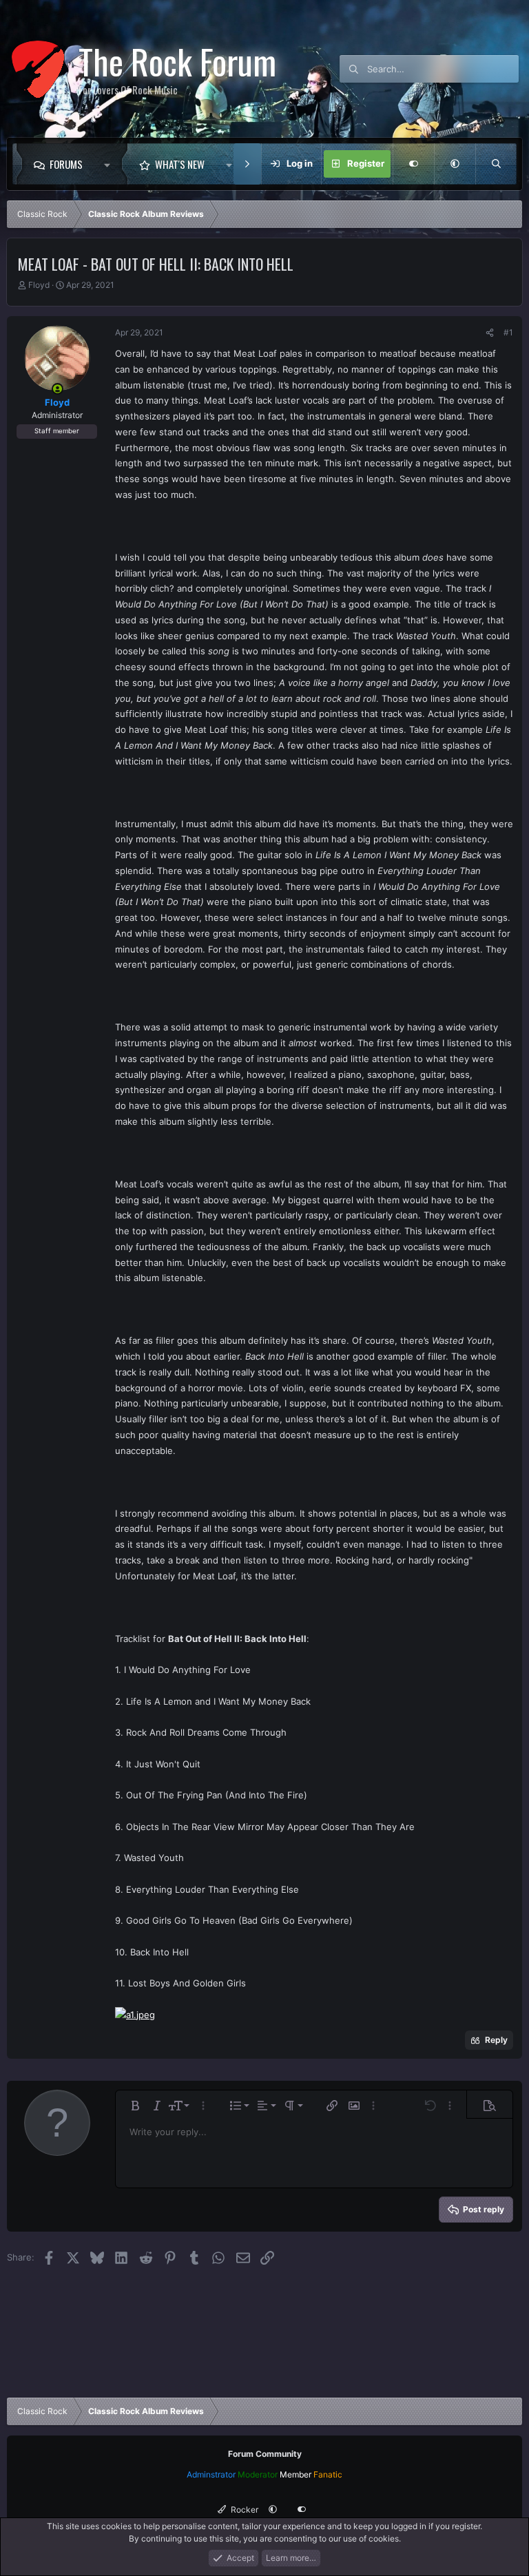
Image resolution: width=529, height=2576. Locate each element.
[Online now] (58, 389)
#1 (508, 332)
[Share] (490, 333)
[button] (111, 164)
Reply (496, 2040)
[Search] (496, 164)
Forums (66, 164)
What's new (180, 164)
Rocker (243, 2510)
